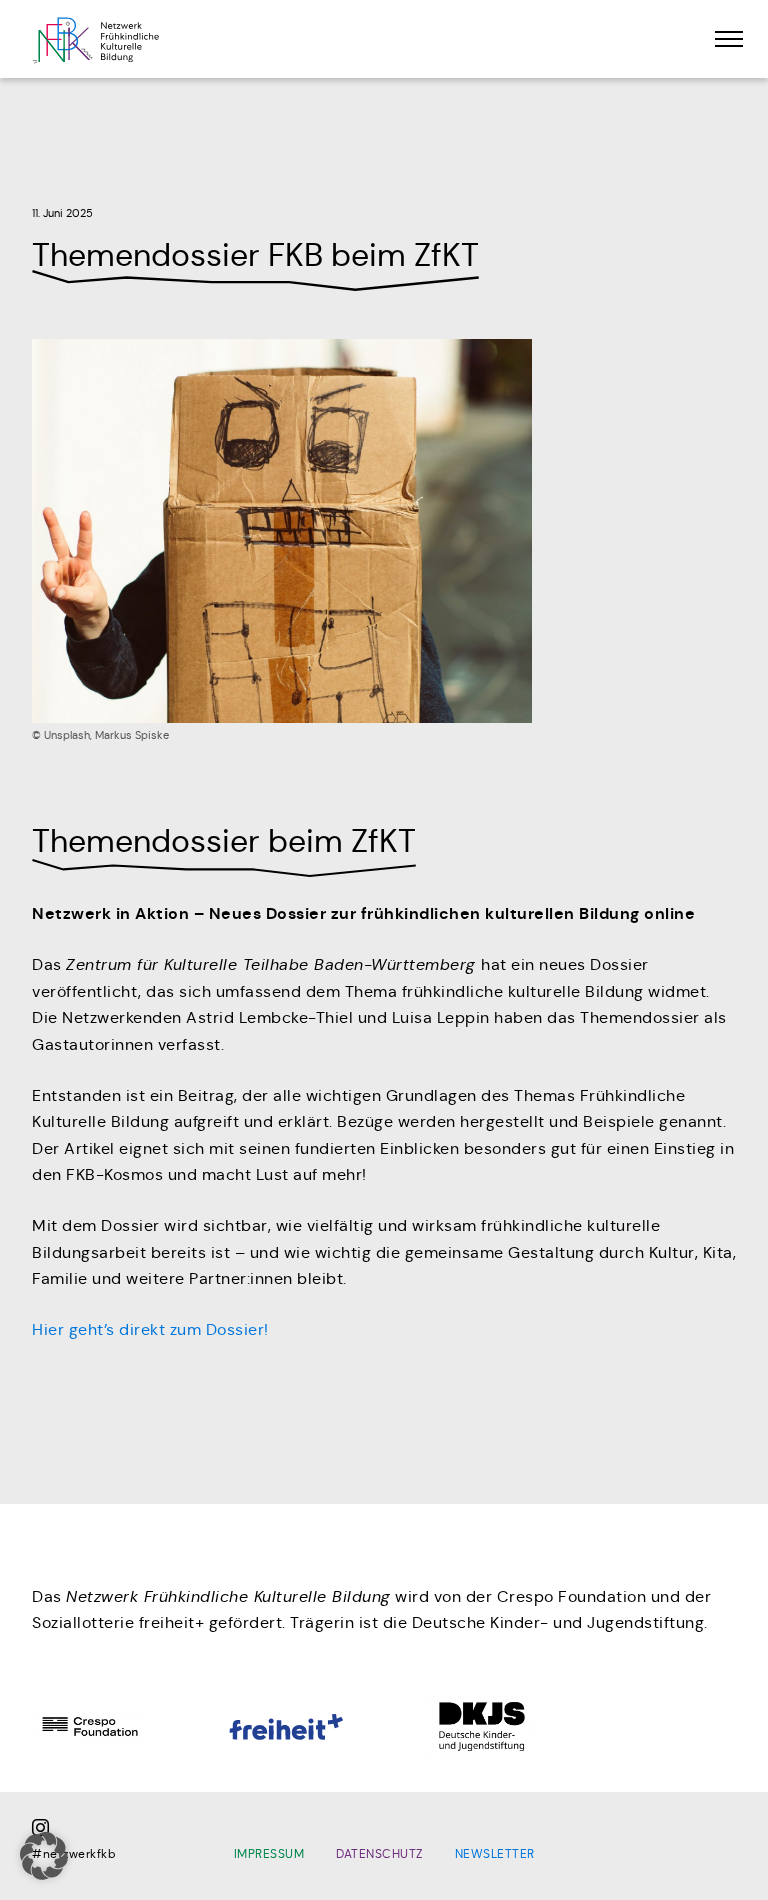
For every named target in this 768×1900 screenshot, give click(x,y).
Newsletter (495, 1853)
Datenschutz (379, 1853)
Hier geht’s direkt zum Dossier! (150, 1329)
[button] (44, 1856)
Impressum (269, 1853)
